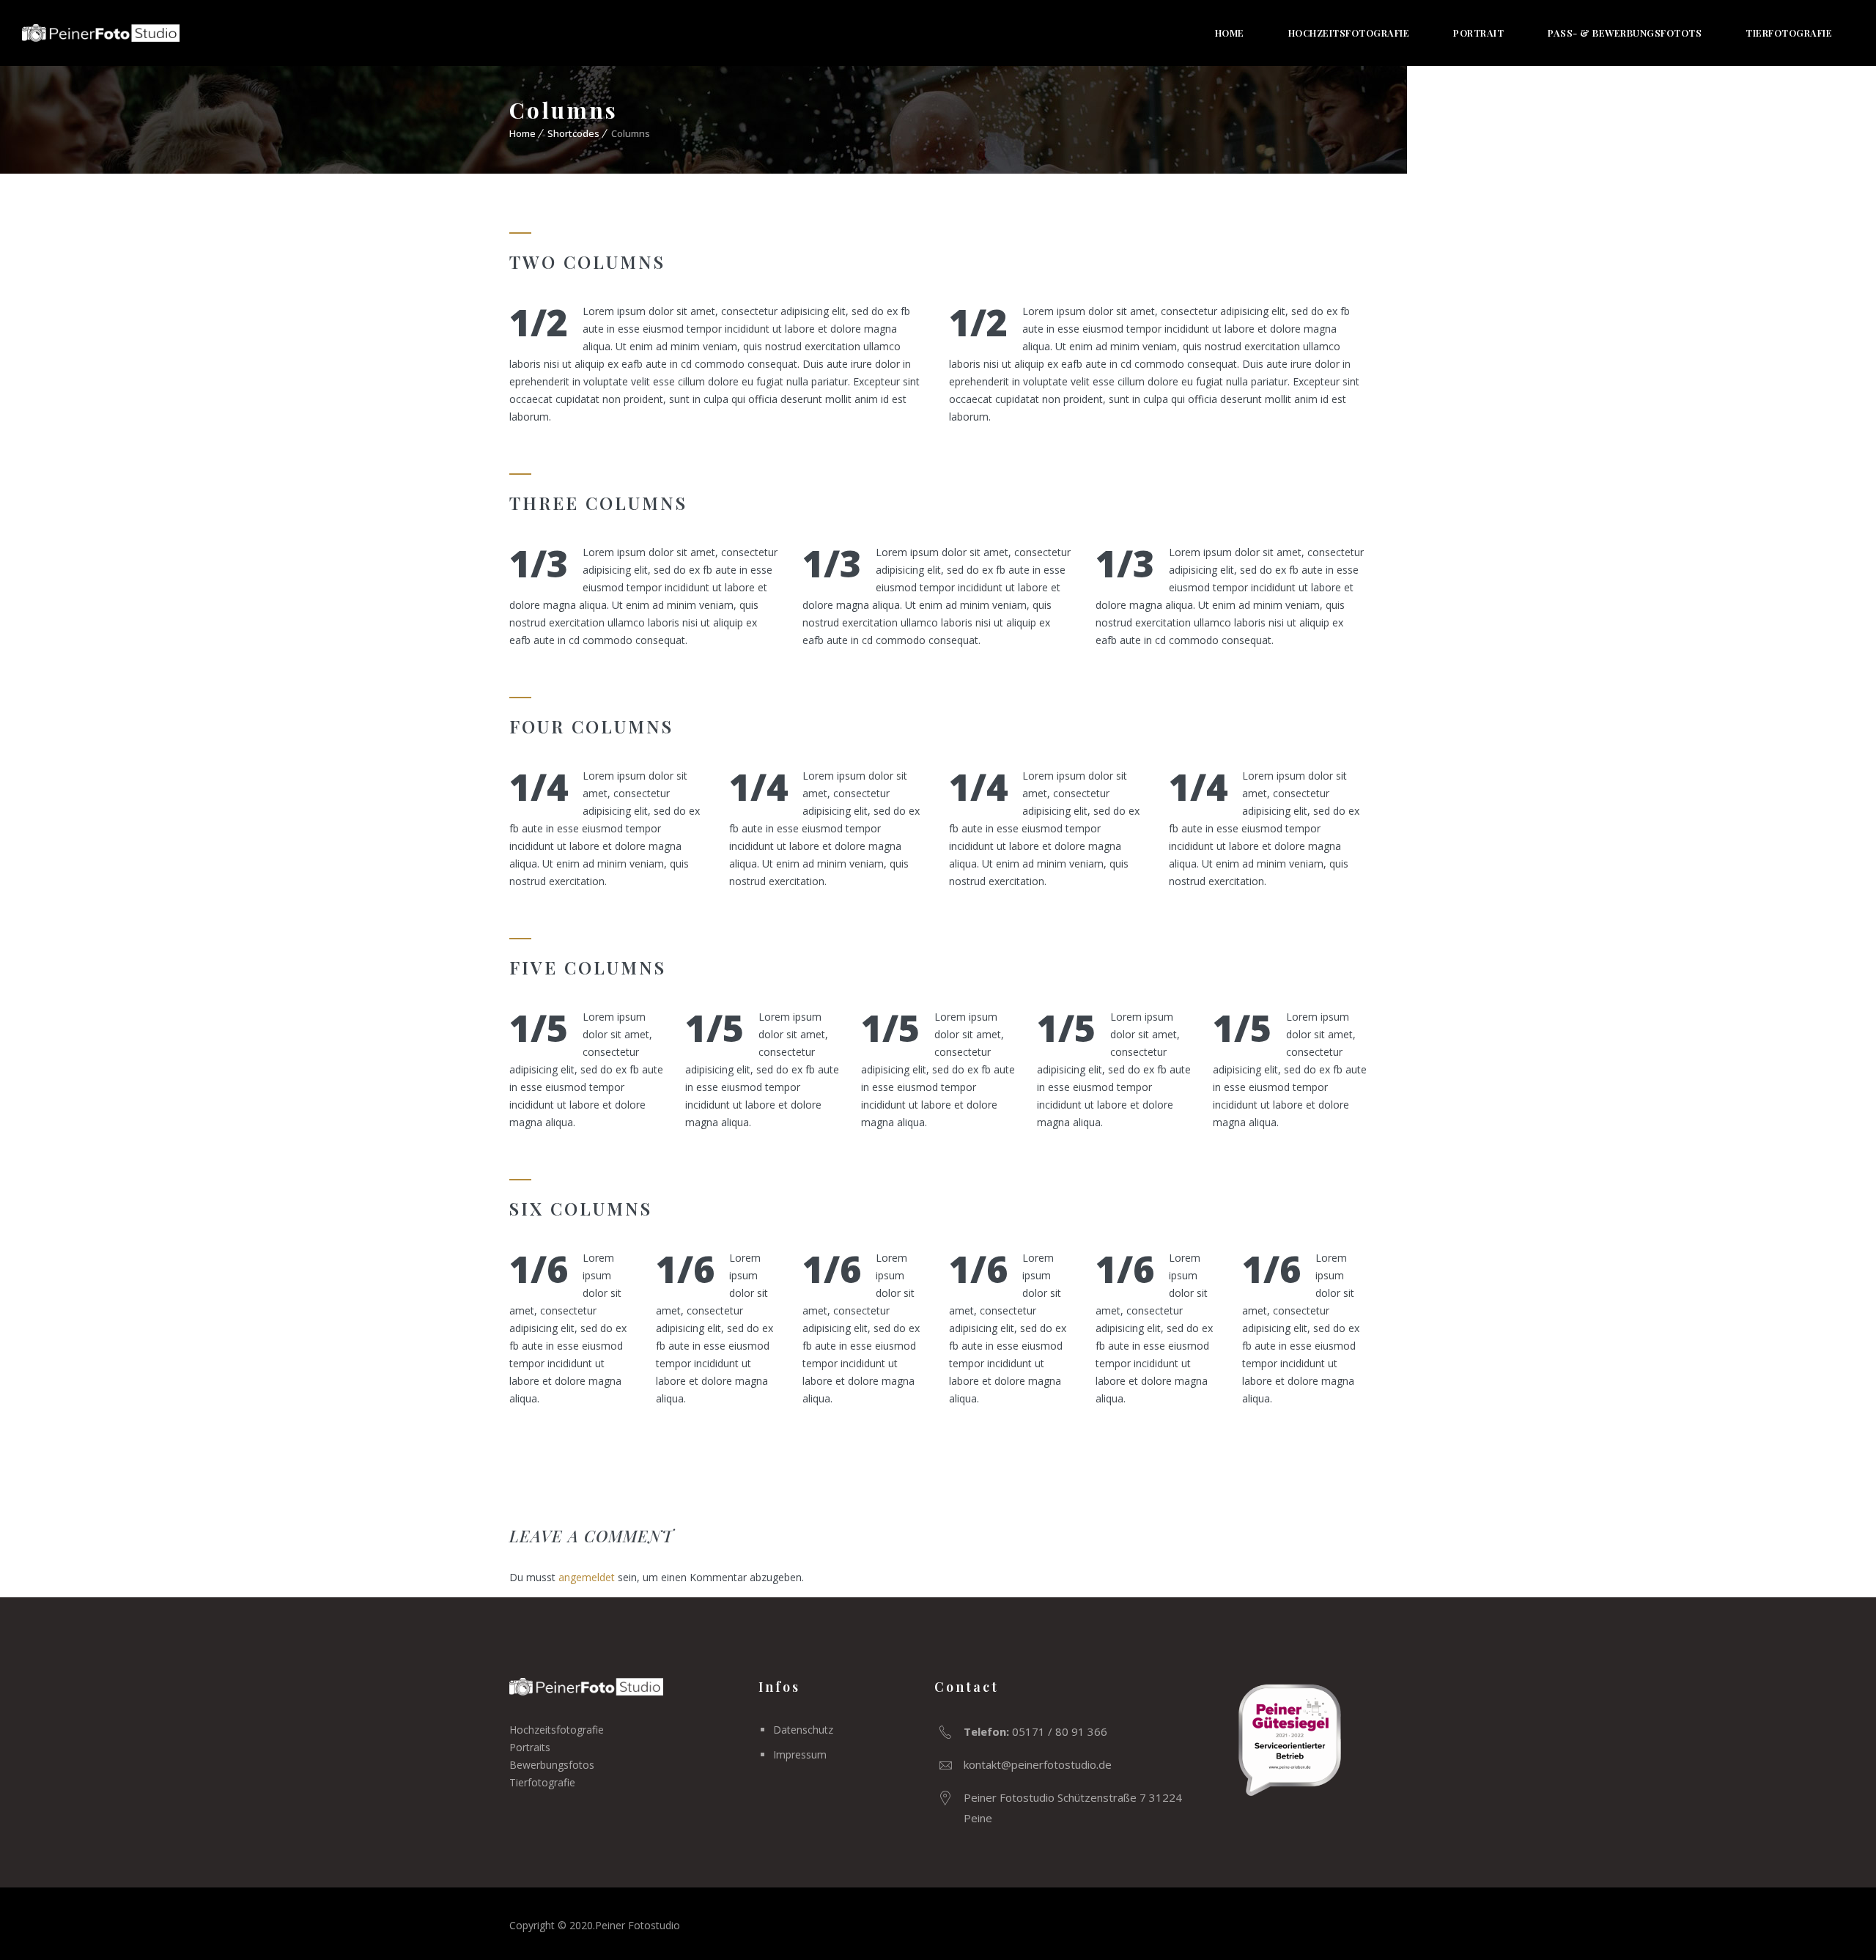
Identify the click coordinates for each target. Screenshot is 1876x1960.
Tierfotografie (1789, 33)
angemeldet (587, 1577)
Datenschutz (803, 1730)
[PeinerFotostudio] (101, 33)
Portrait (1478, 33)
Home (1230, 33)
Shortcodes (573, 133)
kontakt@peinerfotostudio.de (1038, 1764)
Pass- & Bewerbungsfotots (1625, 33)
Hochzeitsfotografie (1349, 33)
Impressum (800, 1754)
